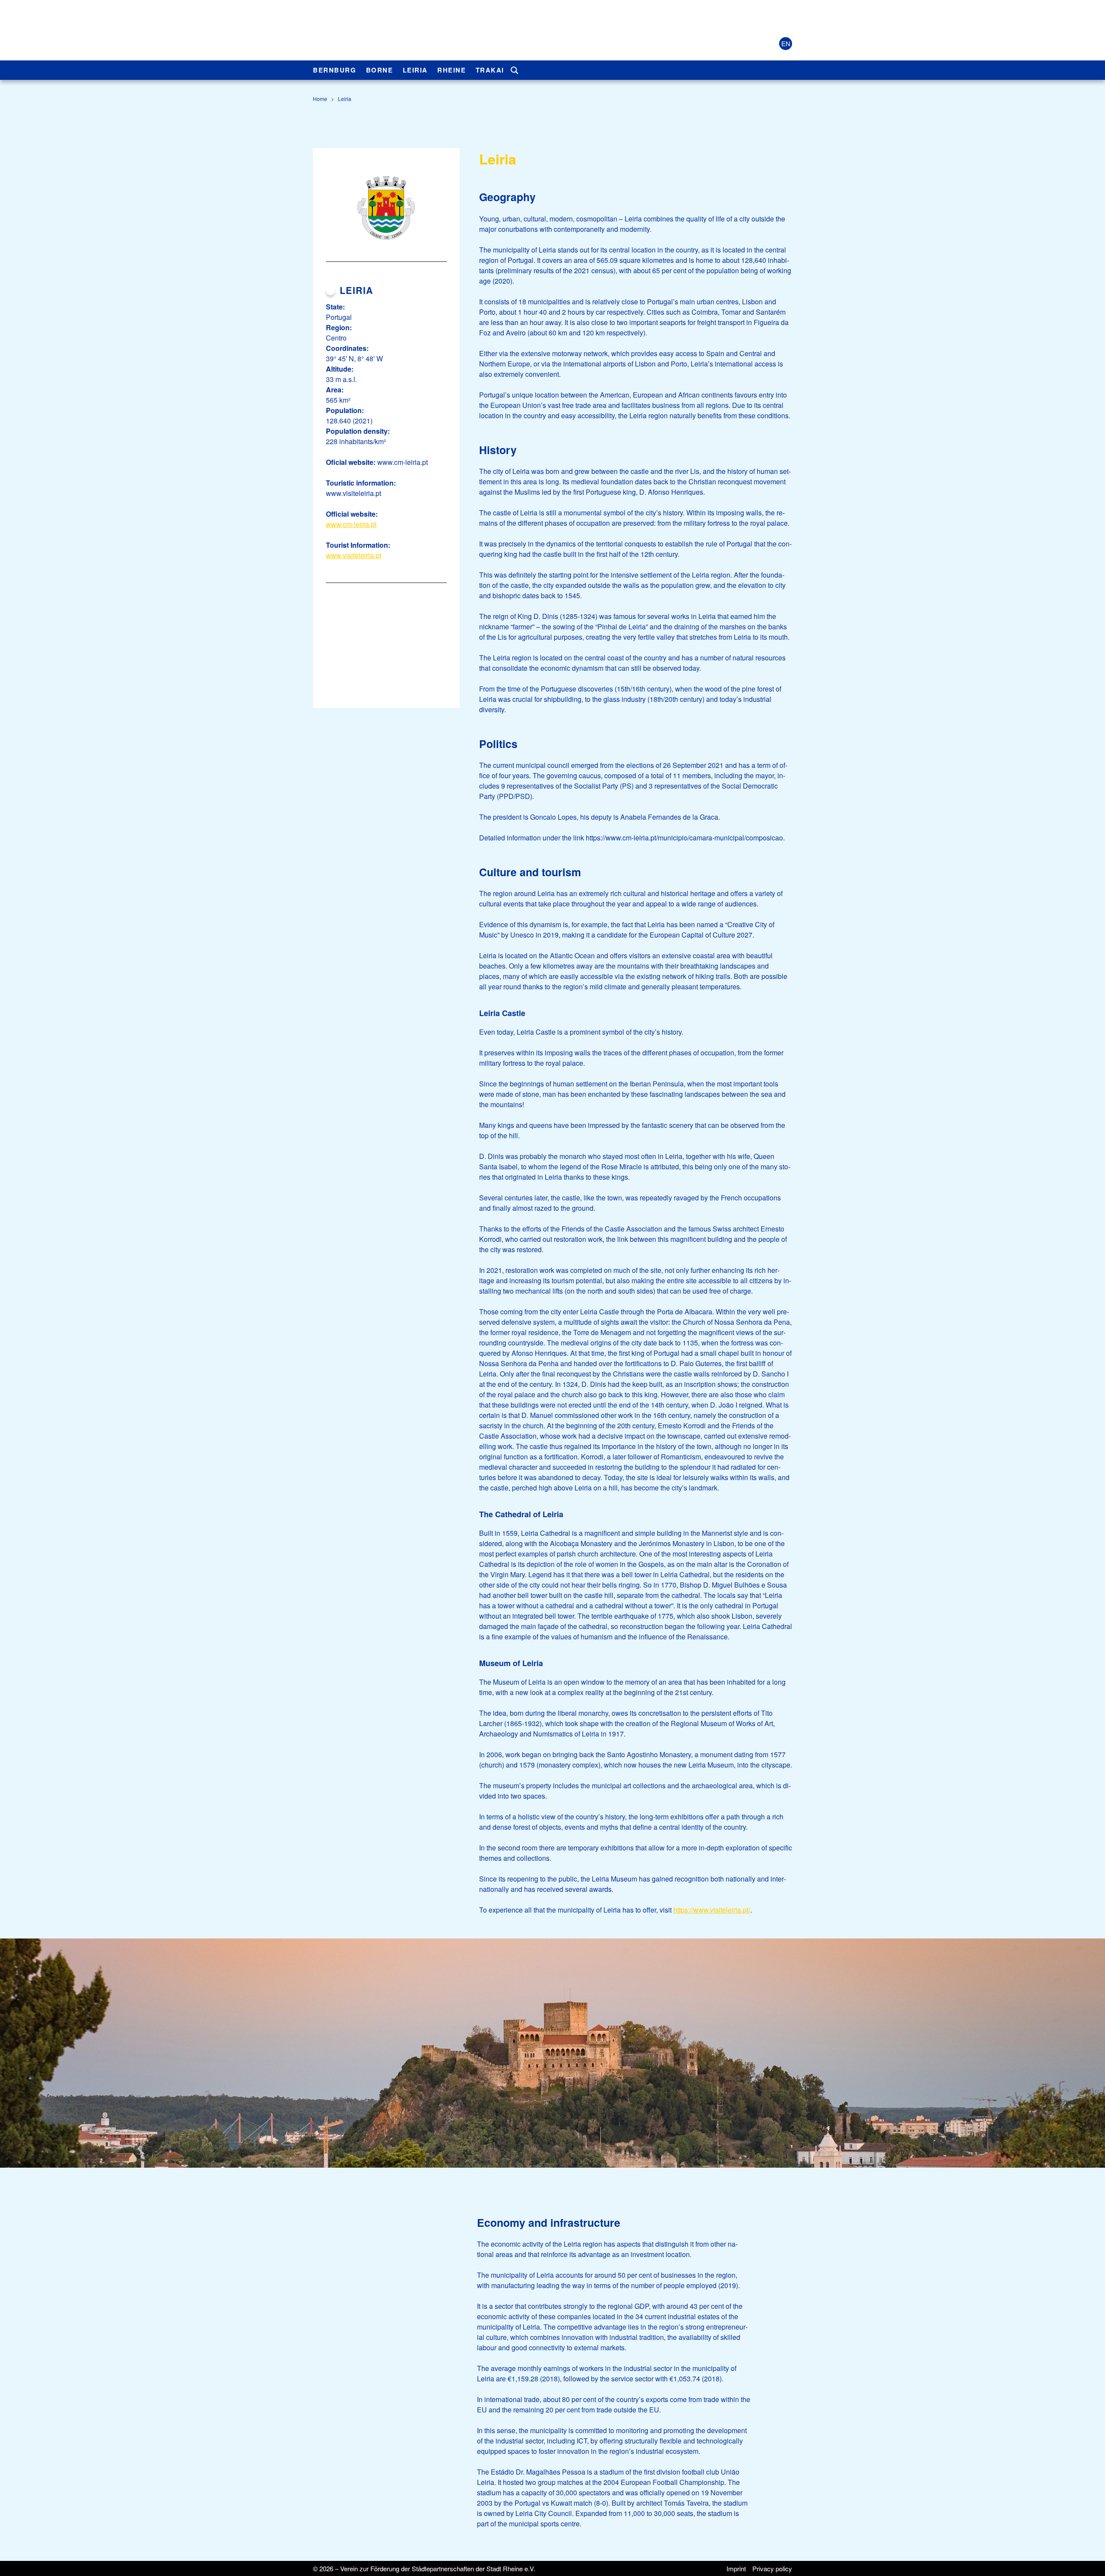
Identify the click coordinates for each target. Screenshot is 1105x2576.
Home (320, 99)
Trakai (490, 70)
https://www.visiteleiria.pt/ (712, 1910)
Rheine (451, 70)
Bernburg (335, 70)
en (786, 43)
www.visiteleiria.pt (354, 555)
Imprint (736, 2568)
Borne (380, 70)
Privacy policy (772, 2568)
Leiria (415, 70)
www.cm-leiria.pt (351, 524)
